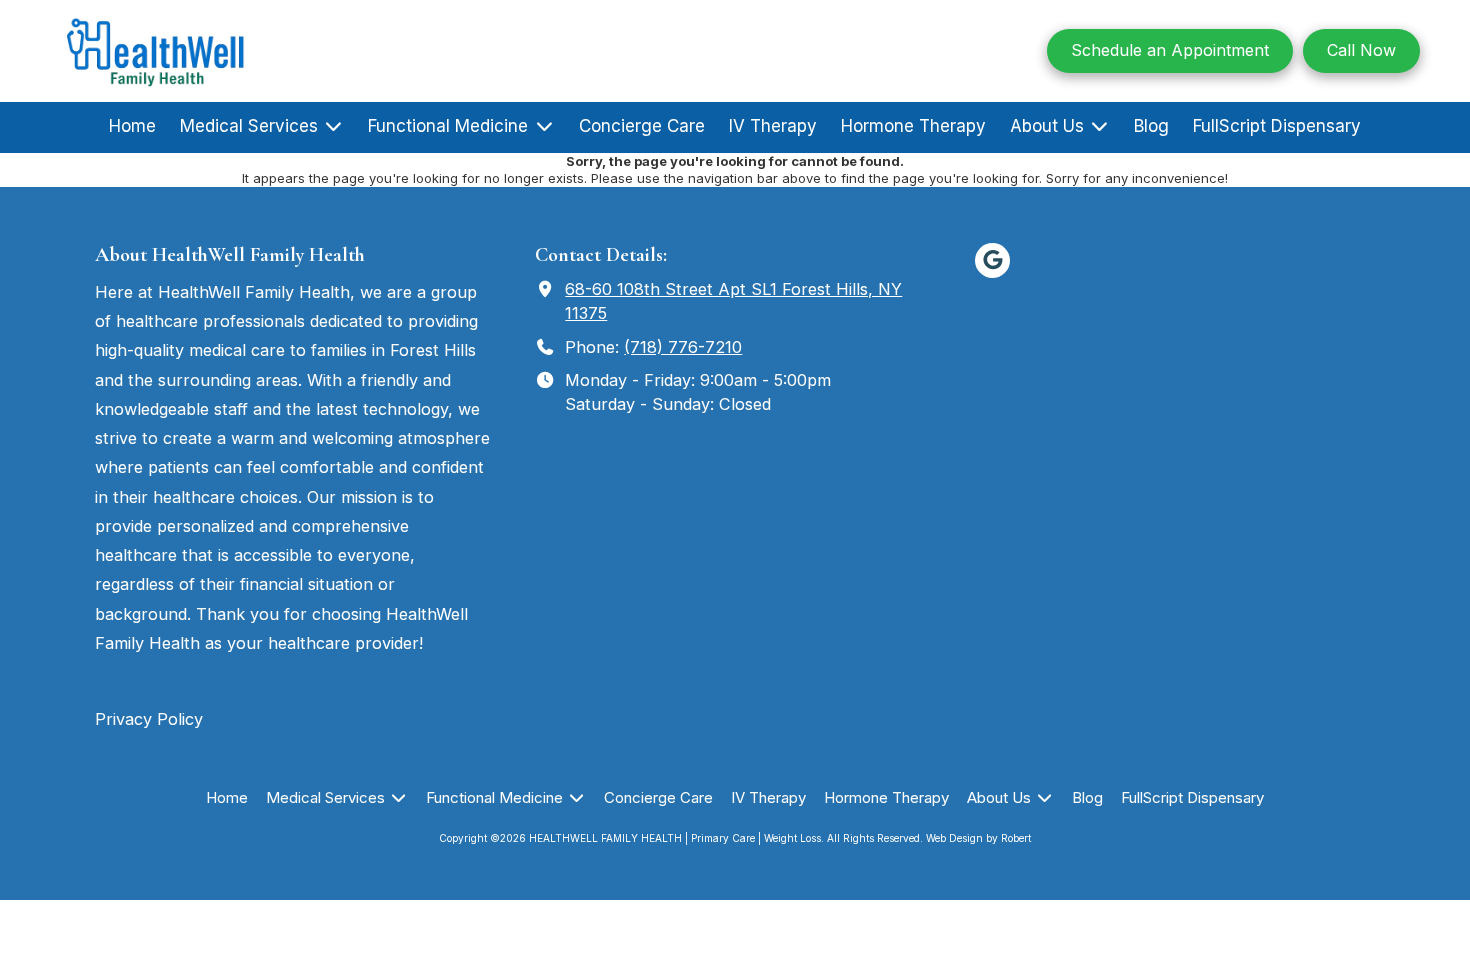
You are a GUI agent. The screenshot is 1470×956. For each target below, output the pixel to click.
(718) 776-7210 (683, 347)
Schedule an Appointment (1170, 50)
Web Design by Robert (978, 838)
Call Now (1361, 50)
